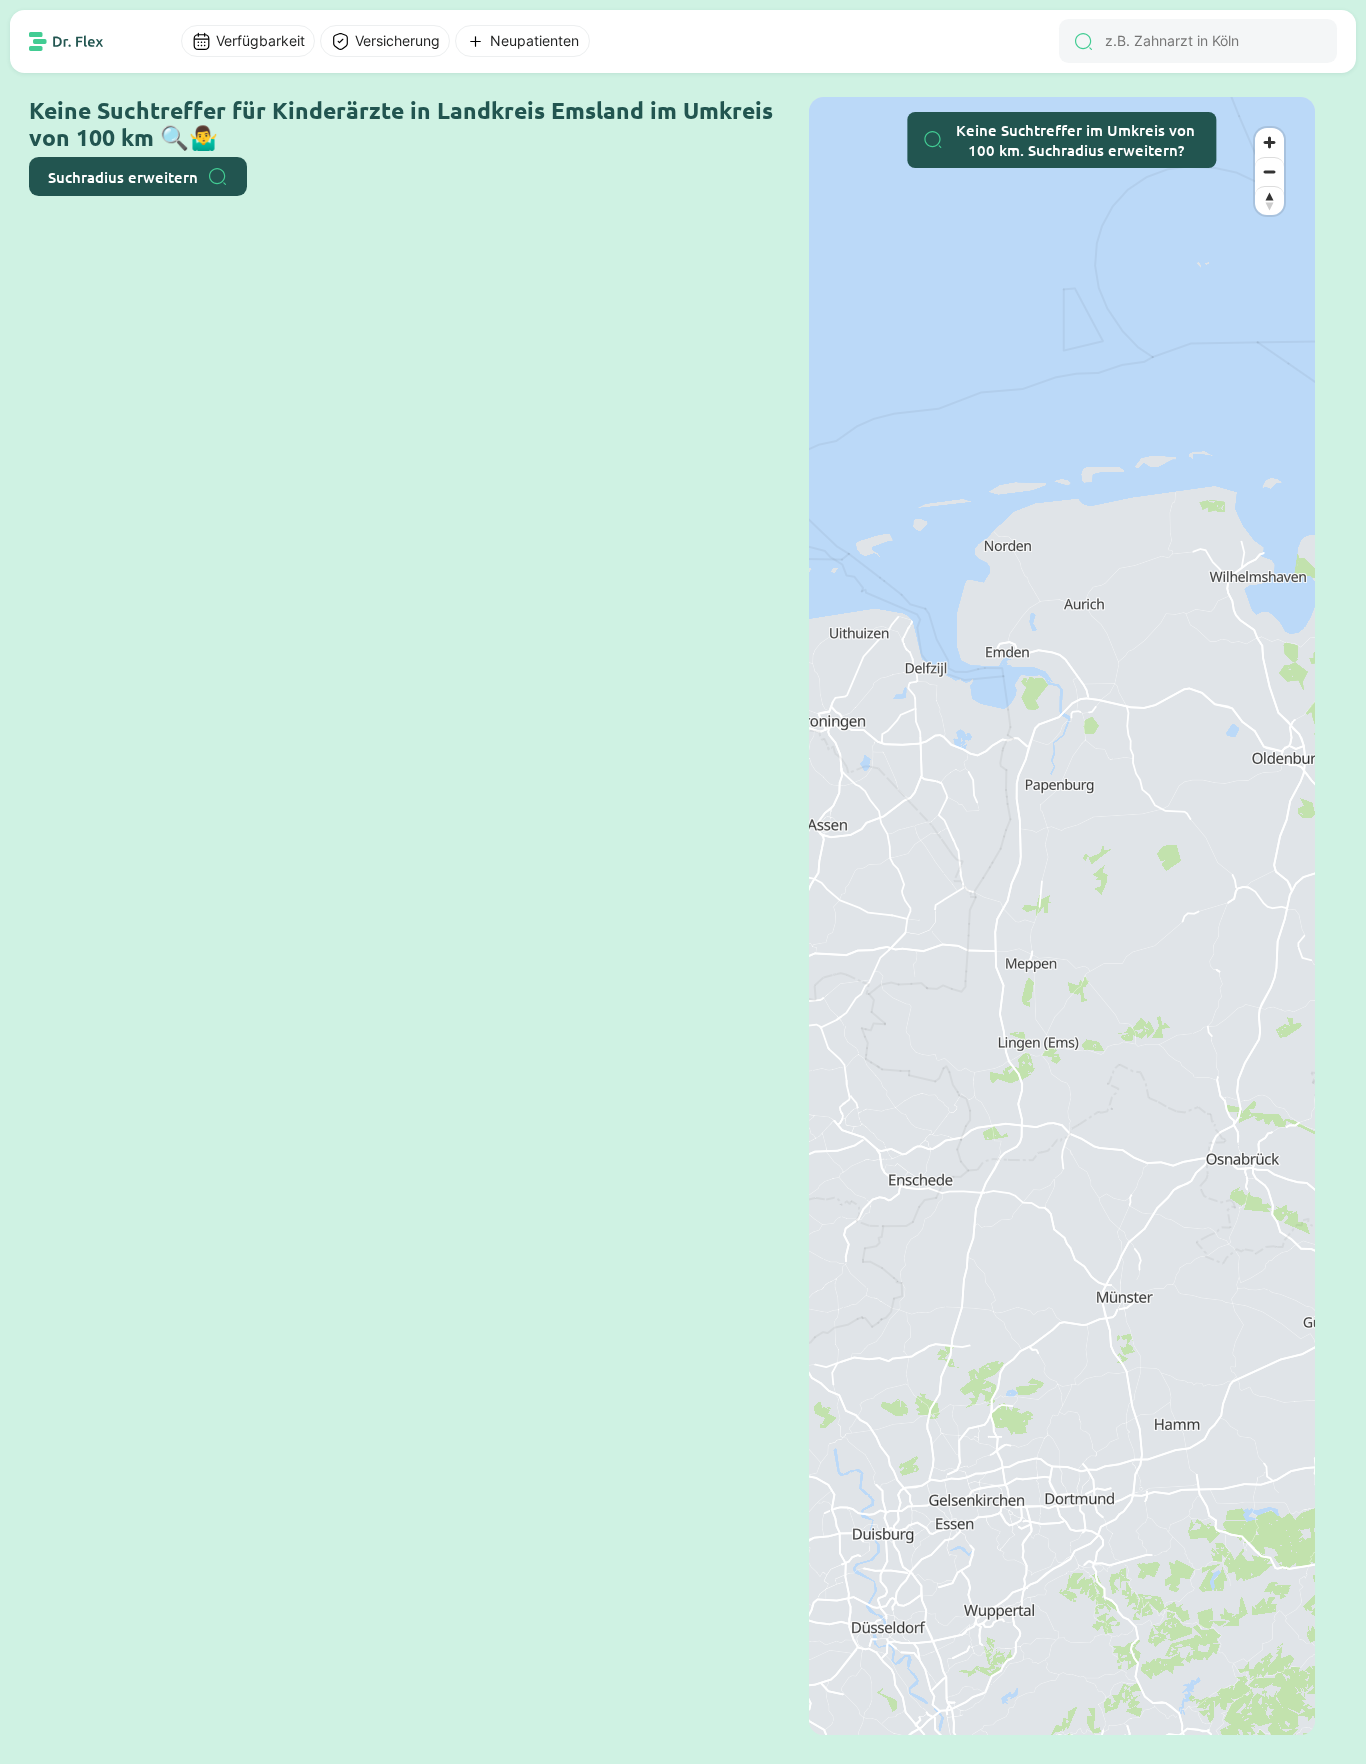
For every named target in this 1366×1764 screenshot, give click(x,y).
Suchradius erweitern (123, 177)
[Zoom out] (1269, 171)
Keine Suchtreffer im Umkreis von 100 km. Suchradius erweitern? (1075, 140)
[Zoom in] (1269, 142)
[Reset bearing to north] (1269, 200)
